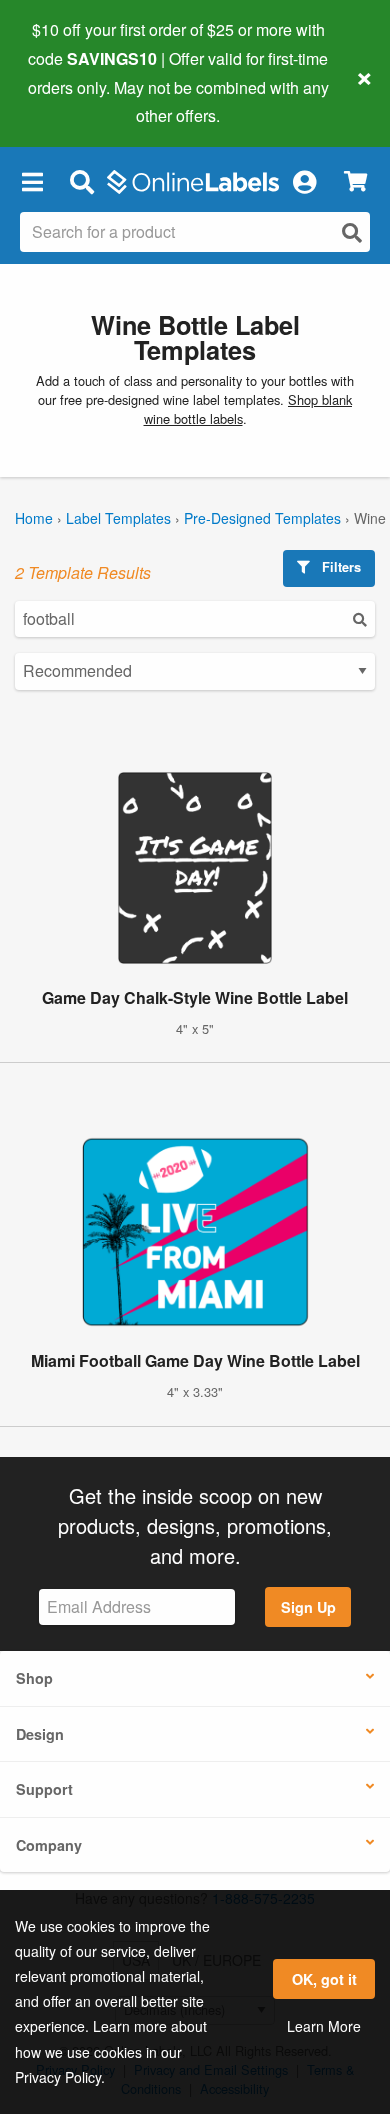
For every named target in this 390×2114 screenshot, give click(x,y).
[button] (32, 181)
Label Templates (118, 518)
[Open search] (352, 232)
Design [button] (40, 1734)
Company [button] (49, 1845)
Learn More (324, 2026)
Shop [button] (34, 1678)
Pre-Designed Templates (262, 518)
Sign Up (308, 1607)
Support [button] (44, 1789)
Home (34, 518)
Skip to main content (72, 101)
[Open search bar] (81, 181)
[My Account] (304, 181)
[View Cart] (355, 181)
